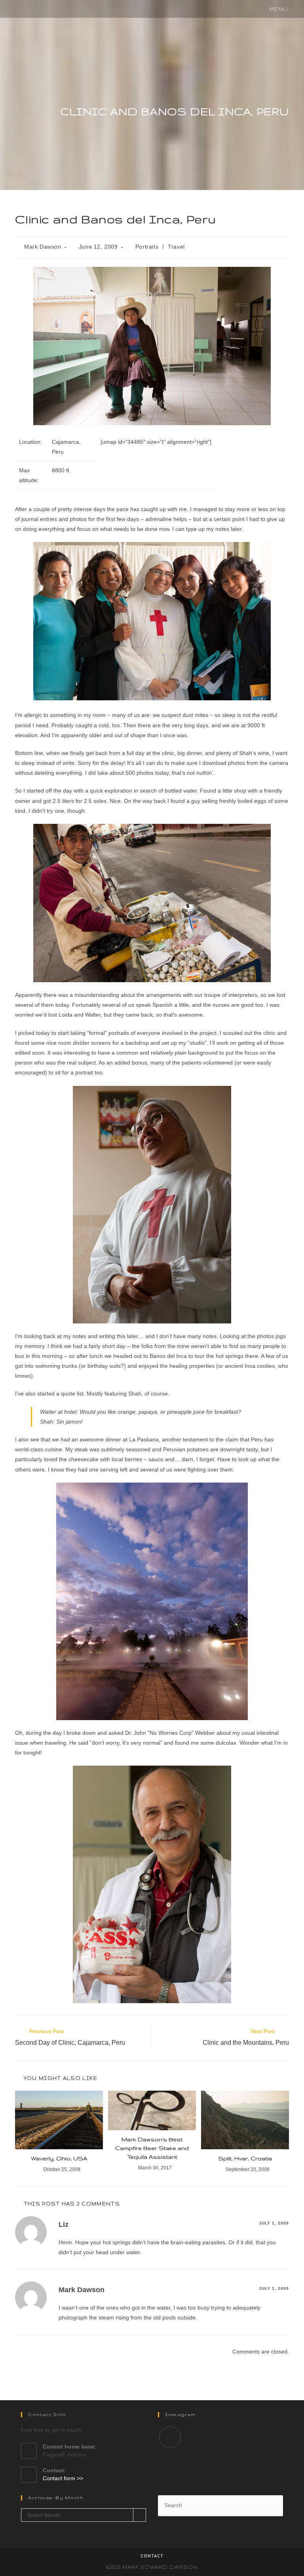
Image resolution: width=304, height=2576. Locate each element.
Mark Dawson (43, 247)
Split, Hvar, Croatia (245, 2158)
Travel (176, 247)
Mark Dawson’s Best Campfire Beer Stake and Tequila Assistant (152, 2148)
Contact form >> (63, 2478)
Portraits (147, 247)
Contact (152, 2556)
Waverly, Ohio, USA (59, 2158)
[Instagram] (170, 2437)
